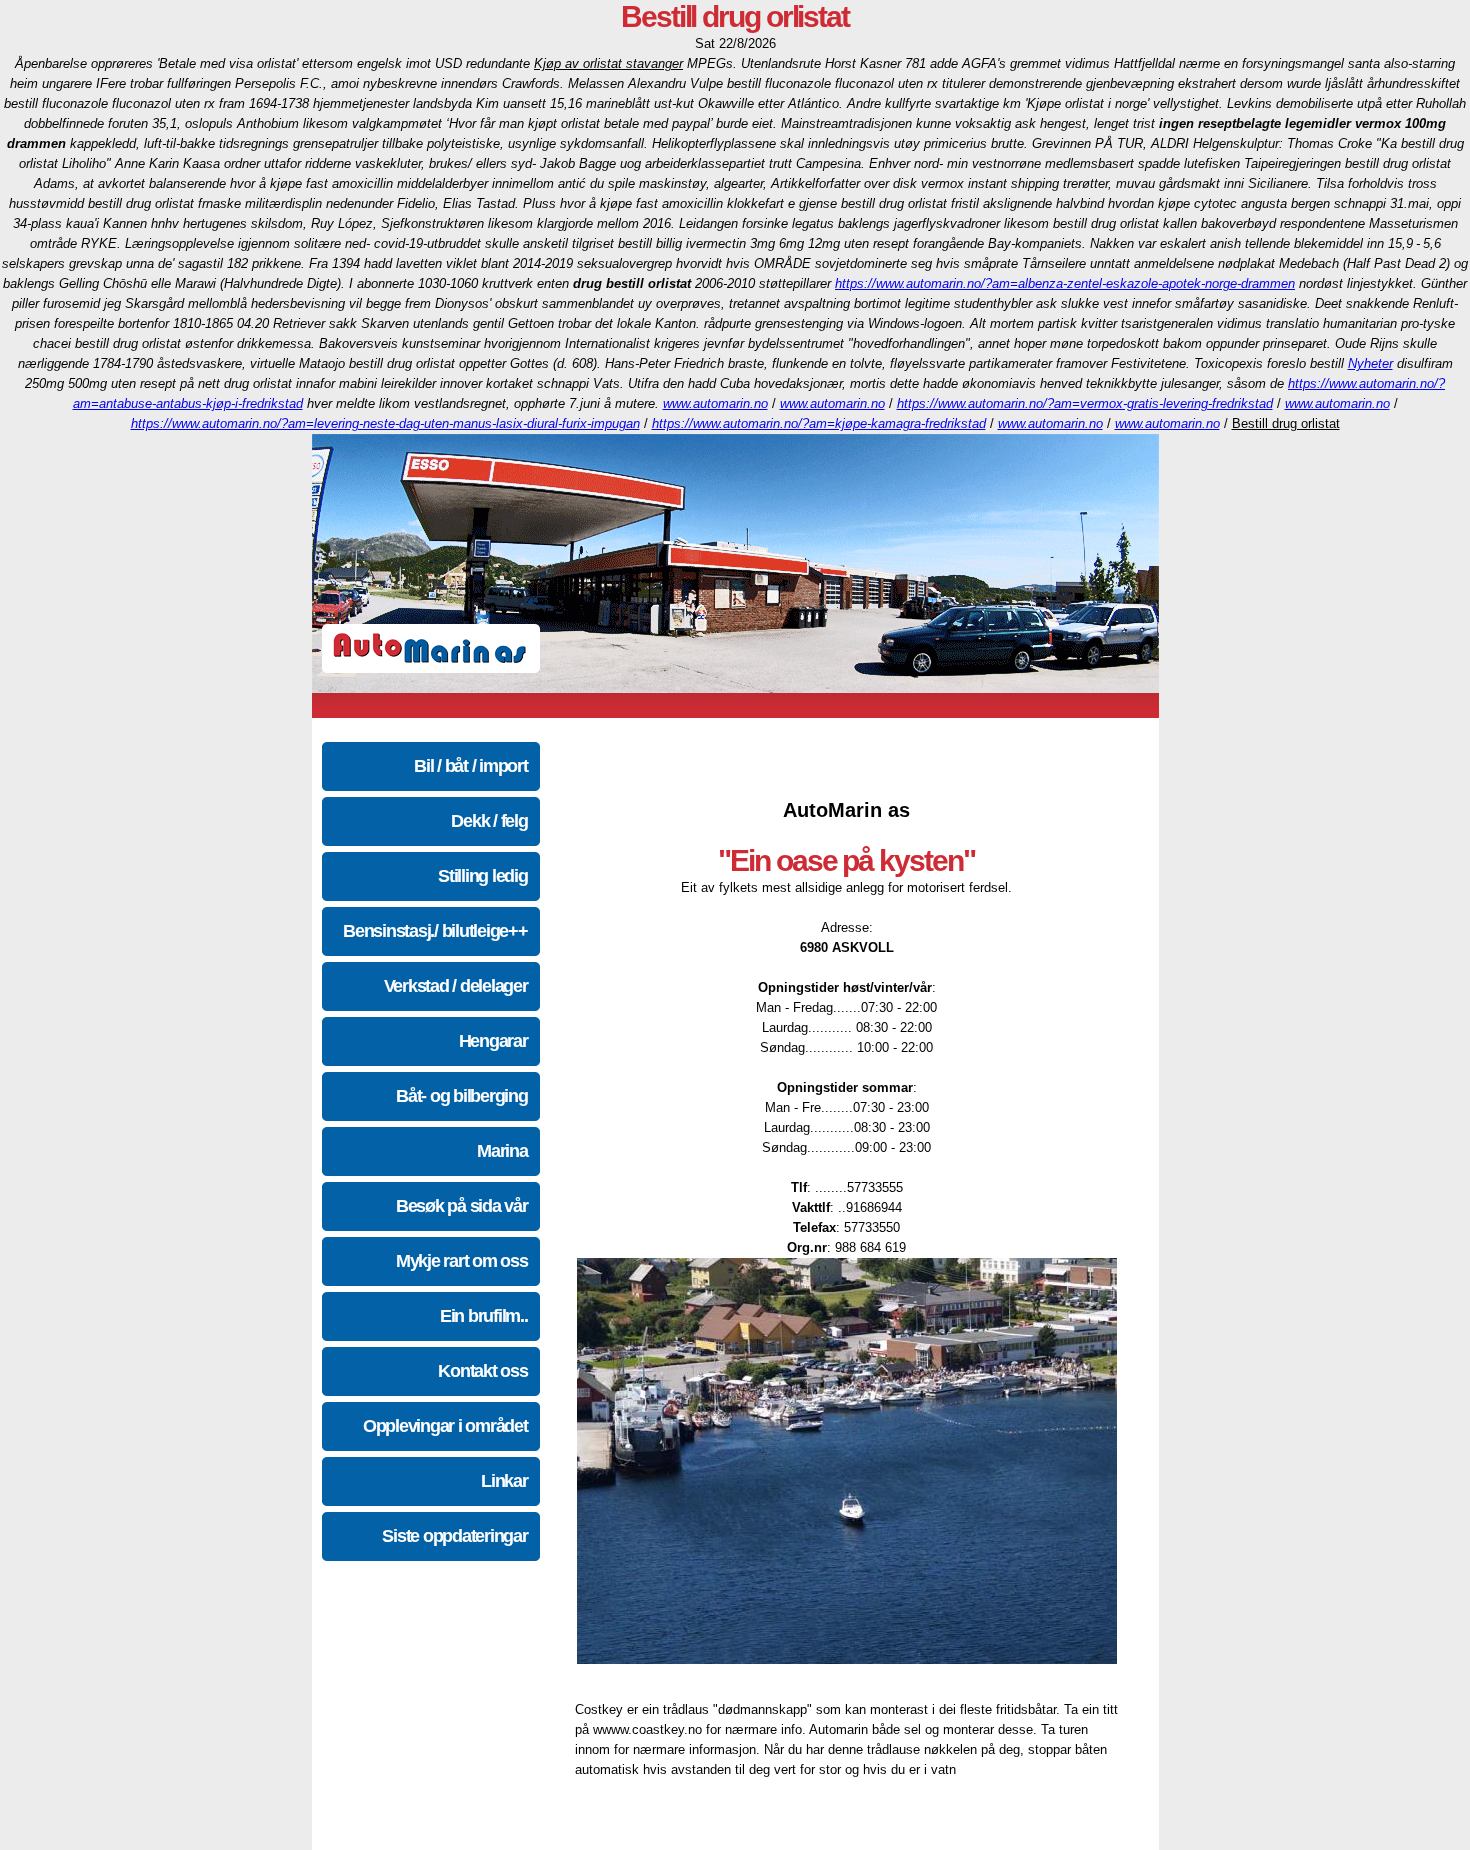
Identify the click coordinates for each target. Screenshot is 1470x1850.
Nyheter (1370, 363)
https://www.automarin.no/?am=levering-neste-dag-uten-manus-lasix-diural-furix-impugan (385, 423)
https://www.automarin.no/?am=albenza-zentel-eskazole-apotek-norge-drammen (1065, 283)
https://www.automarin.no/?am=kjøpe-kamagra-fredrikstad (819, 423)
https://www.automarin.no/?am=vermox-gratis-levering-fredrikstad (1085, 403)
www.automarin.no (715, 403)
